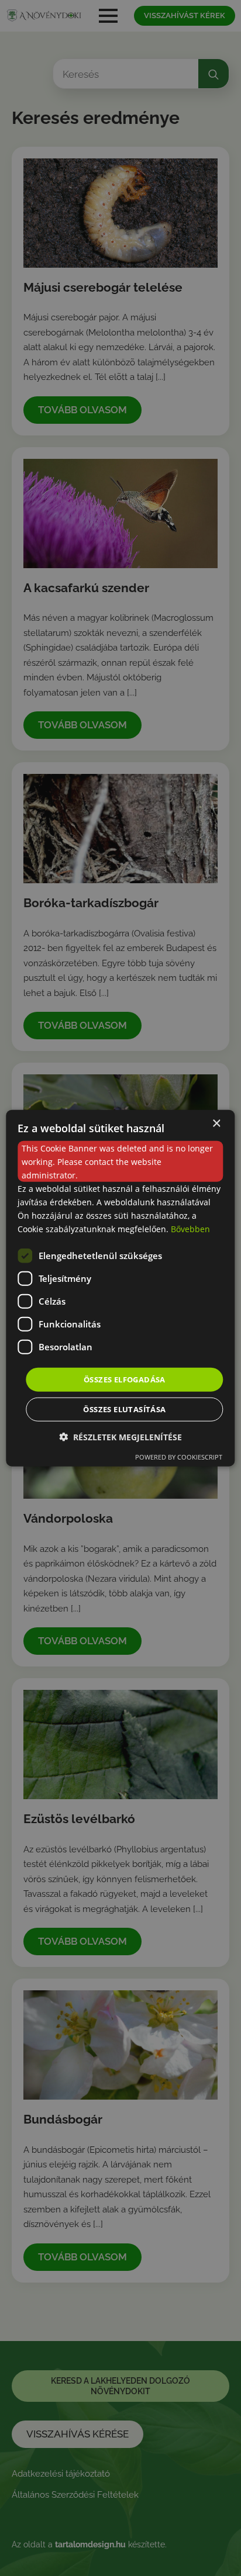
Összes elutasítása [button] (124, 1409)
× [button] (216, 1123)
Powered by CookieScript (179, 1457)
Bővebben (190, 1229)
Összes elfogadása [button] (125, 1379)
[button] (120, 1437)
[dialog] (120, 1288)
